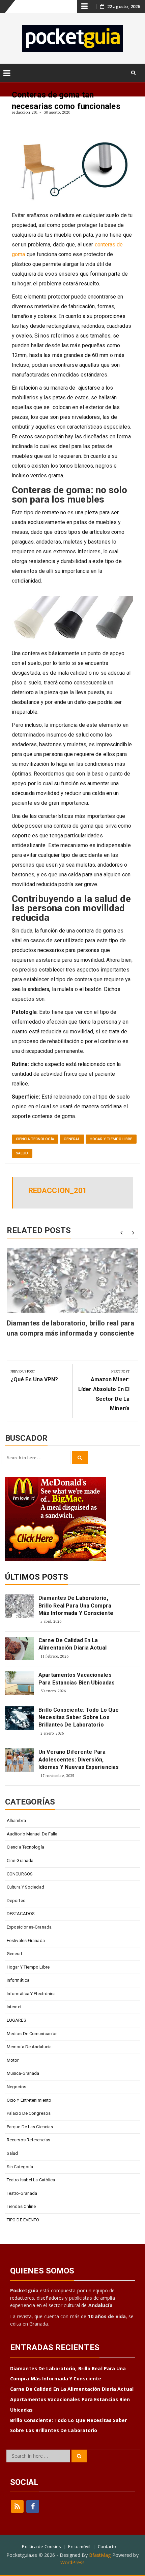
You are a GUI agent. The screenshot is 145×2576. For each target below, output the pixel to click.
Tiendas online (21, 2206)
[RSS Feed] (17, 2506)
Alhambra (16, 1820)
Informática (18, 1980)
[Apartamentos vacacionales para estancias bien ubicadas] (20, 1683)
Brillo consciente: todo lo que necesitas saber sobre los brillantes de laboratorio (79, 1717)
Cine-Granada (20, 1860)
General (72, 1139)
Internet (14, 2007)
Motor (13, 2060)
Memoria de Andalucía (29, 2047)
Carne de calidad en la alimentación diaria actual (72, 1644)
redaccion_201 (25, 112)
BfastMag (100, 2555)
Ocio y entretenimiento (29, 2100)
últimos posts (37, 1577)
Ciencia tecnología (35, 1139)
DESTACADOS (21, 1914)
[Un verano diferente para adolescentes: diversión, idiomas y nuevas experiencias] (20, 1760)
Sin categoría (20, 2167)
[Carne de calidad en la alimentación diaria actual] (20, 1649)
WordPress (72, 2562)
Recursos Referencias (28, 2140)
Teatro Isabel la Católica (31, 2180)
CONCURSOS (20, 1874)
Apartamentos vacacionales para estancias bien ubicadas (77, 1679)
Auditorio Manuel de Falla (32, 1834)
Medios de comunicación (32, 2034)
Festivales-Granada (26, 1940)
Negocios (17, 2087)
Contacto (107, 2546)
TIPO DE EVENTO (23, 2220)
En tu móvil (79, 2546)
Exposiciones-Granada (29, 1927)
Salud (22, 1153)
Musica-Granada (23, 2073)
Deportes (16, 1900)
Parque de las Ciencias (30, 2127)
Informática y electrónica (31, 1994)
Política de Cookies (41, 2546)
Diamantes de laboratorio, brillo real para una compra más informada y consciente (76, 1606)
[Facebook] (33, 2506)
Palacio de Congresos (29, 2113)
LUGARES (17, 2020)
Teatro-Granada (22, 2193)
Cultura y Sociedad (25, 1887)
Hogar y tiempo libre (111, 1139)
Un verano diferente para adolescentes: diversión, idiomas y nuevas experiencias (79, 1759)
